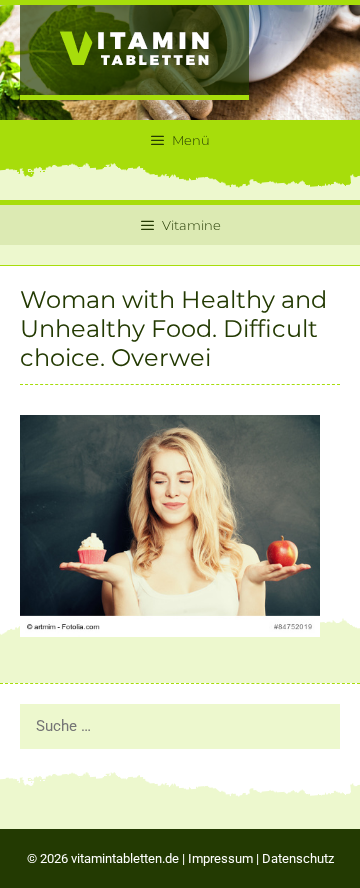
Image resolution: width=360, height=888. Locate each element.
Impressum (220, 858)
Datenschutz (298, 858)
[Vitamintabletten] (134, 51)
